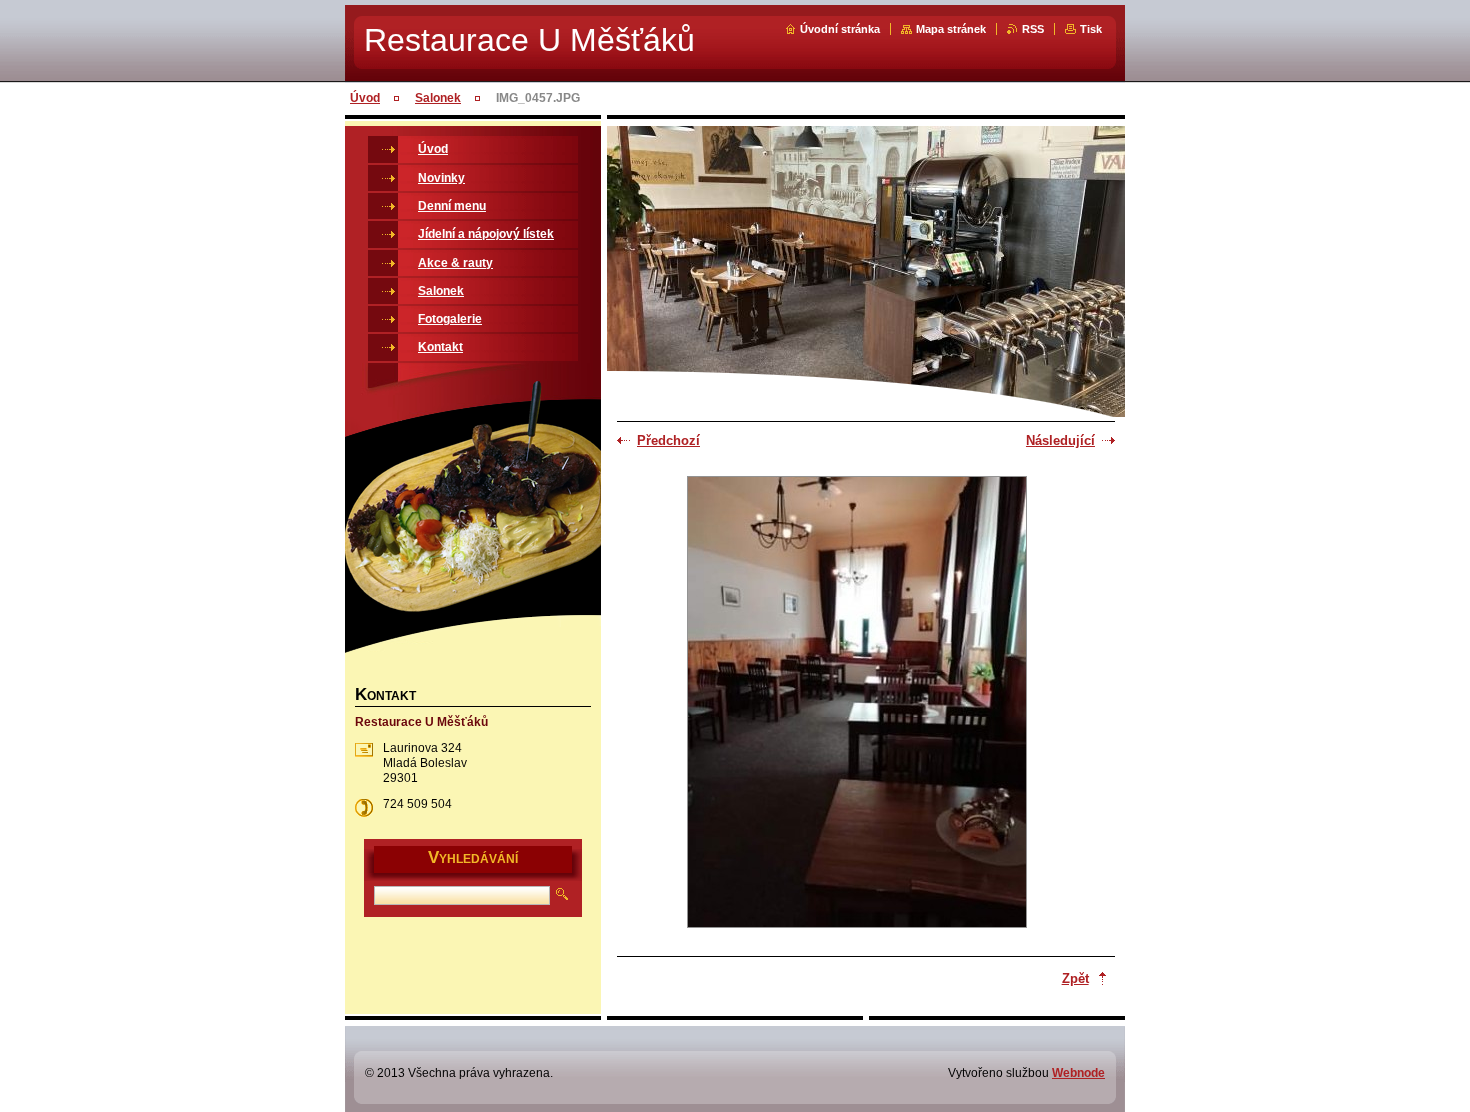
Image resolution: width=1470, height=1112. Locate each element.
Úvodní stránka (840, 29)
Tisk (1091, 29)
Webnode (1078, 1073)
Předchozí (668, 440)
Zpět (1075, 978)
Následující (1060, 440)
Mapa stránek (951, 29)
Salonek (438, 98)
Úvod (365, 98)
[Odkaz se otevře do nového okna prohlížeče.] (857, 704)
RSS (1033, 29)
